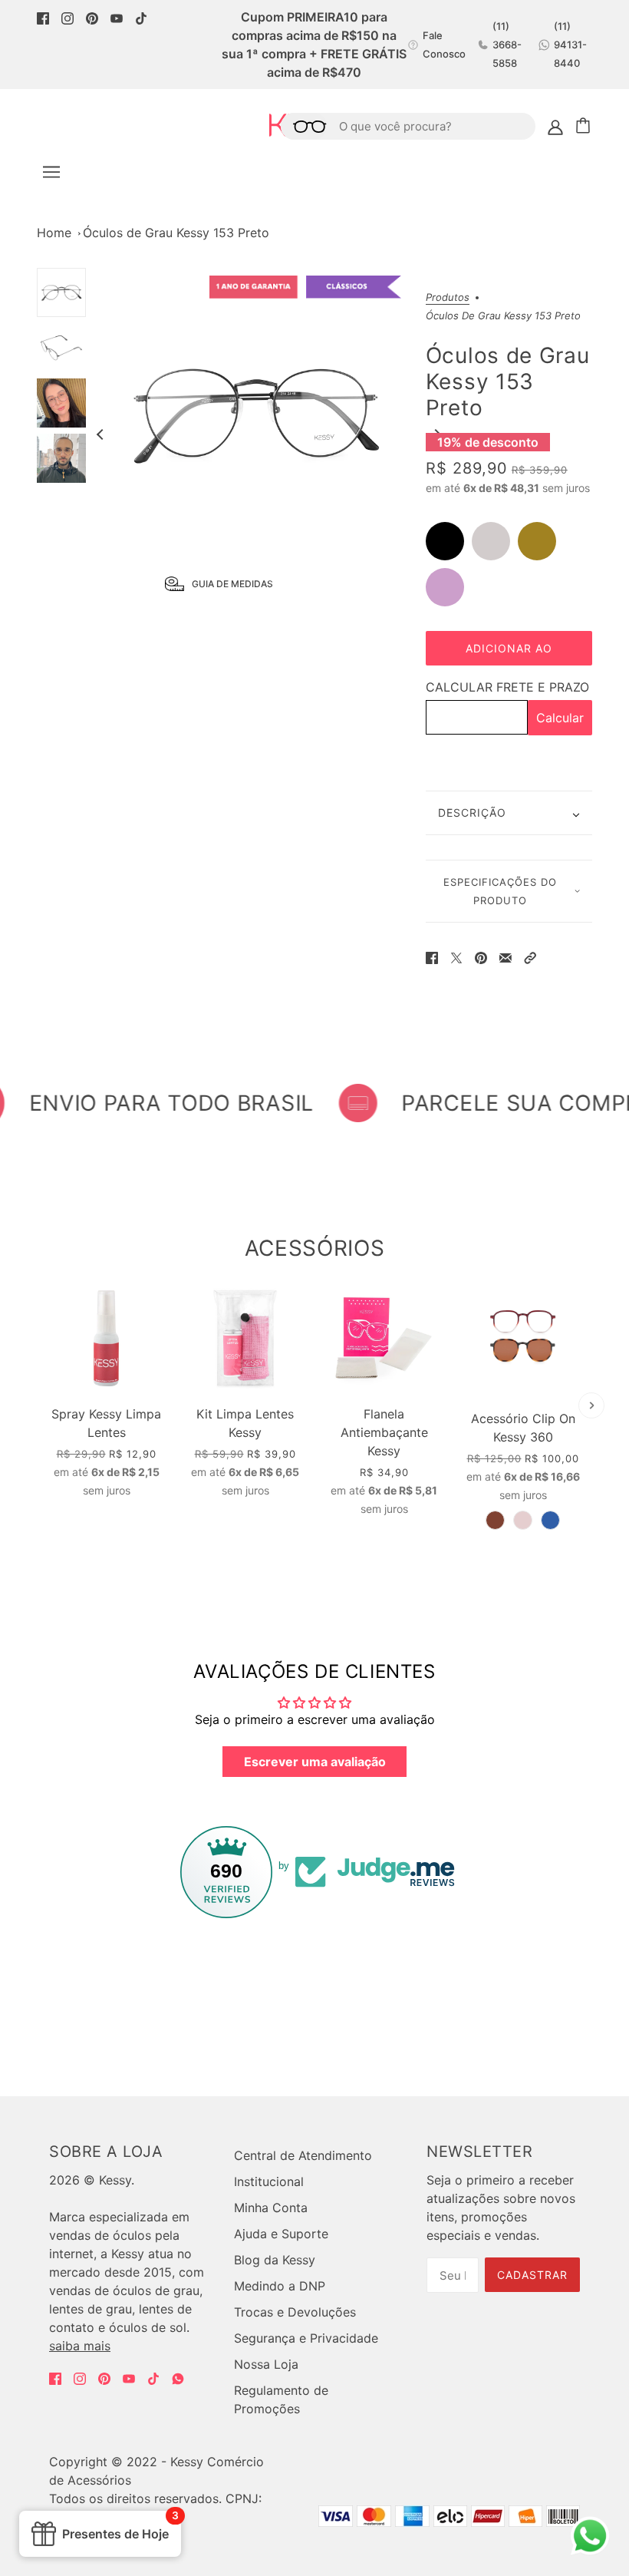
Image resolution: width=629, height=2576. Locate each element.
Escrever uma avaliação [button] (315, 1762)
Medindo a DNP (280, 2286)
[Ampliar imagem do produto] (256, 413)
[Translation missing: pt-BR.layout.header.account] (555, 126)
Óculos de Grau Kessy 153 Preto (176, 233)
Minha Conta (271, 2208)
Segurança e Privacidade (306, 2338)
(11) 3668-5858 (507, 45)
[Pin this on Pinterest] (481, 956)
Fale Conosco (444, 45)
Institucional (269, 2181)
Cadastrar (532, 2275)
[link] (43, 17)
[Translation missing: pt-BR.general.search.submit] (304, 126)
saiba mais (80, 2346)
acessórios (315, 1248)
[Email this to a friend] (506, 956)
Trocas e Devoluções (295, 2312)
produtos (448, 298)
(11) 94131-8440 (570, 45)
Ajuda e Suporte (281, 2234)
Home (54, 233)
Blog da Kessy (275, 2260)
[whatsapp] (589, 2550)
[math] (178, 2379)
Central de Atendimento (303, 2155)
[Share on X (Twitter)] (456, 956)
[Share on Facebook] (432, 956)
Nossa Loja (266, 2364)
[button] (530, 956)
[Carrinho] (585, 126)
